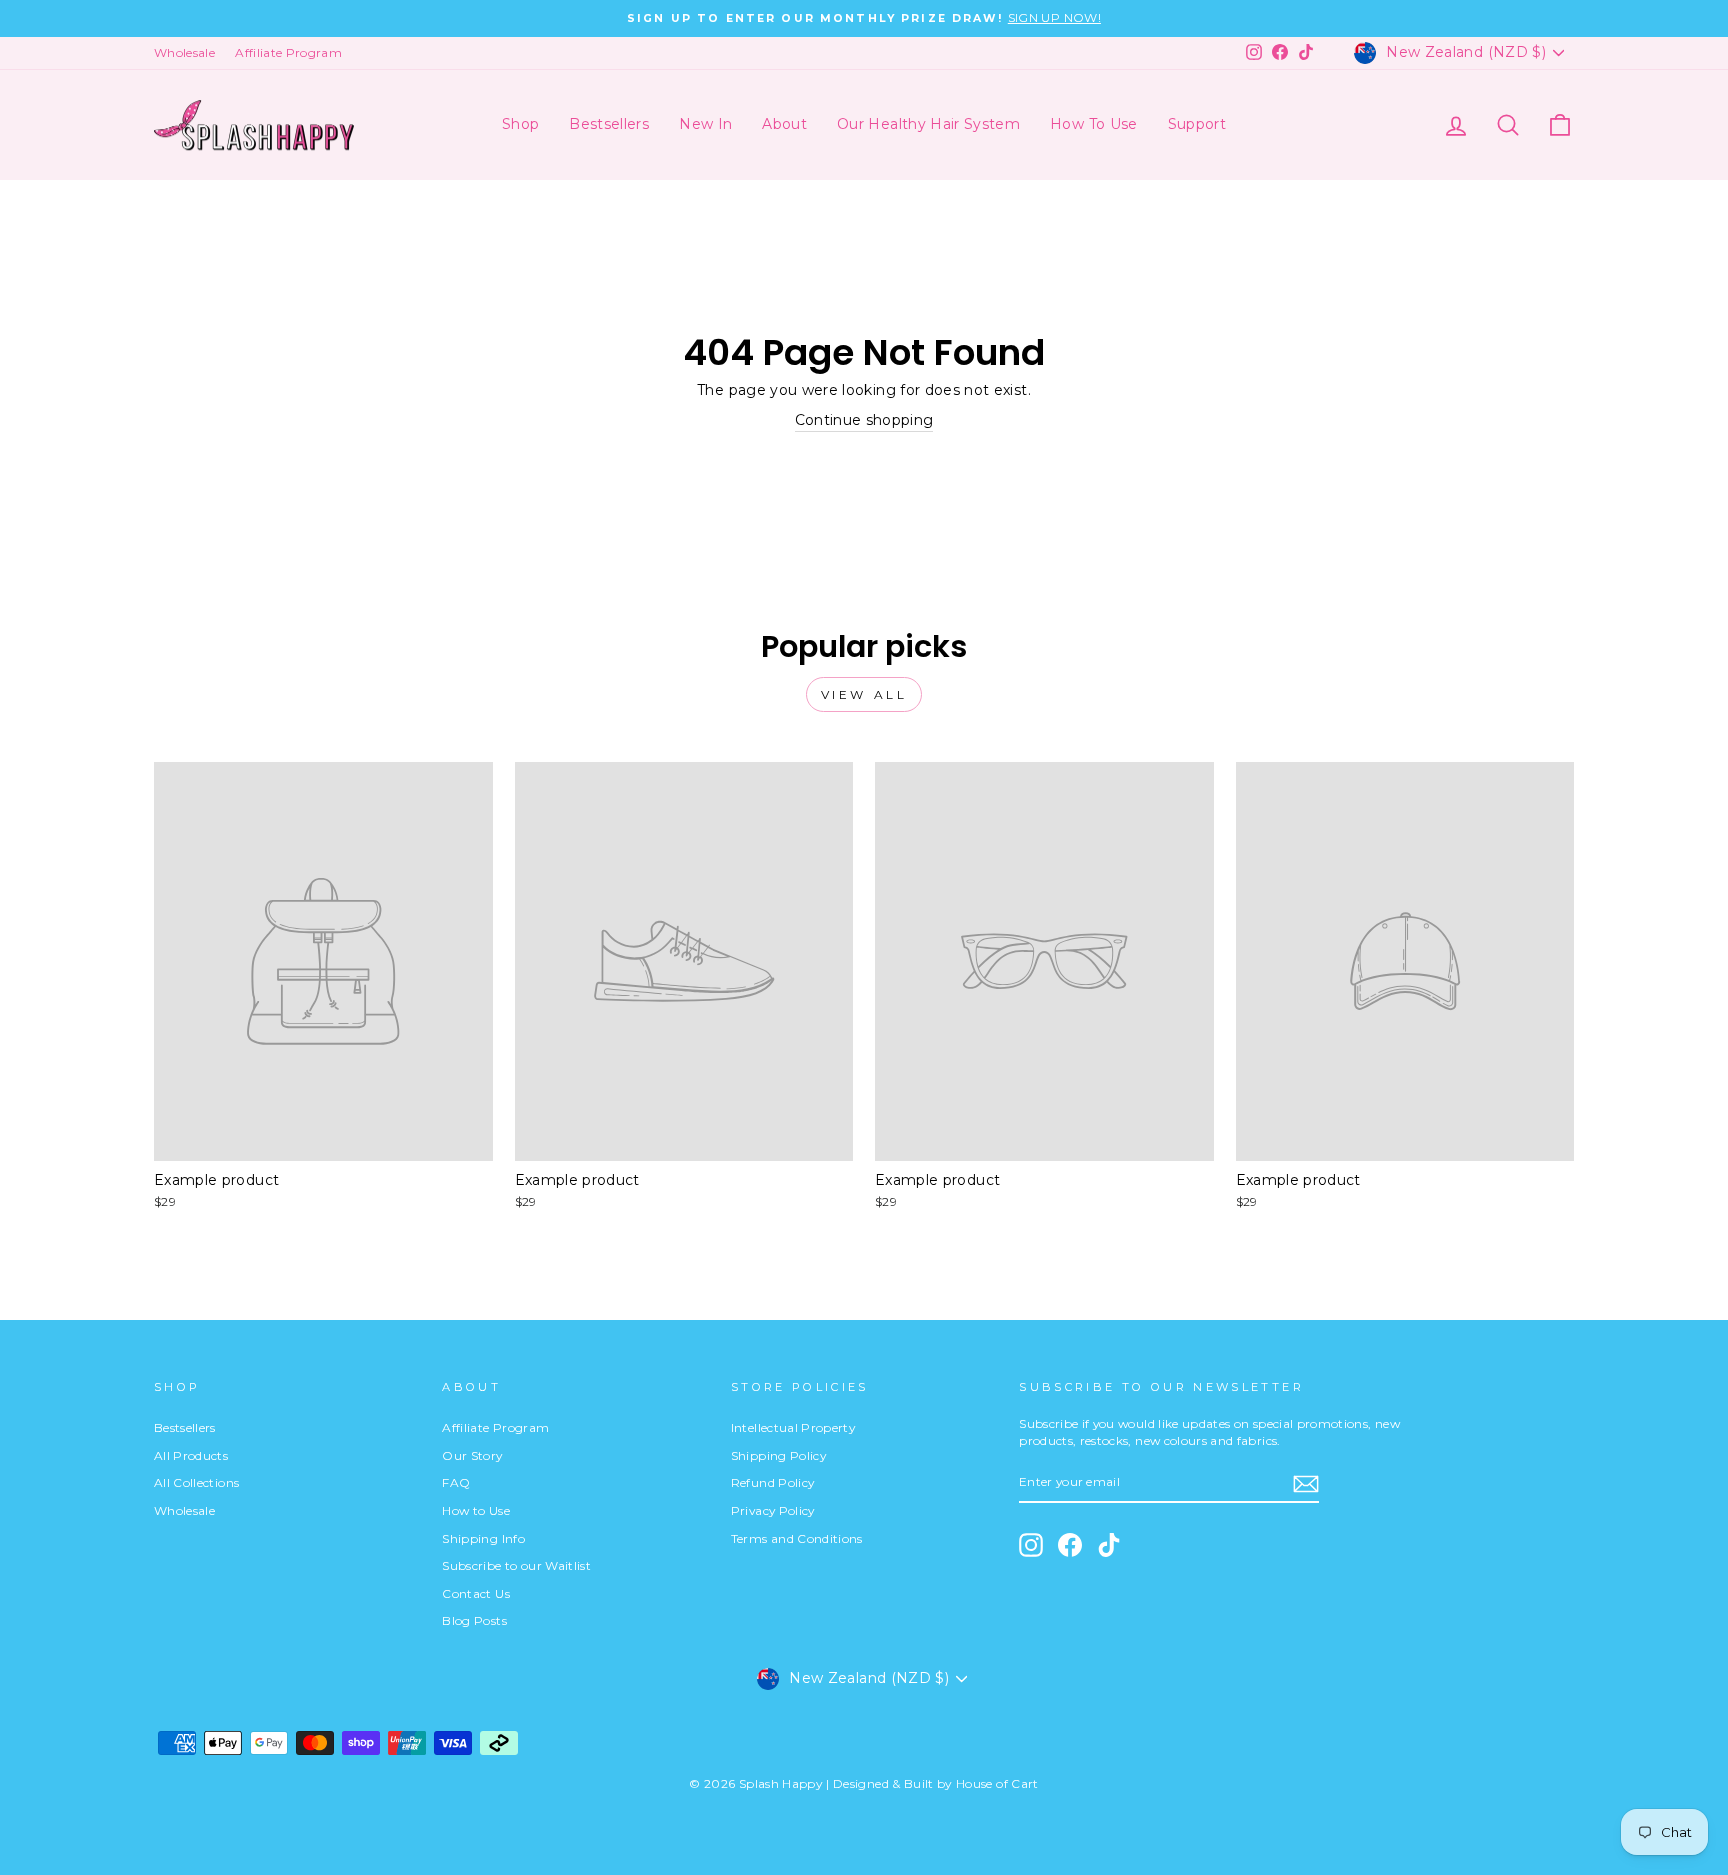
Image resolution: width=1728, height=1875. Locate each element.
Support (1197, 124)
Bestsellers (609, 124)
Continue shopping (864, 420)
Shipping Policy (778, 1455)
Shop (520, 124)
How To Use (1094, 124)
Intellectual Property (793, 1427)
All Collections (196, 1482)
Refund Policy (773, 1482)
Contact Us (476, 1593)
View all (864, 694)
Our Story (472, 1455)
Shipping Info (483, 1538)
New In (705, 124)
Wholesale (184, 52)
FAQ (456, 1482)
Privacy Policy (773, 1510)
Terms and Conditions (797, 1538)
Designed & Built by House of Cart (936, 1783)
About (784, 124)
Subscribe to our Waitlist (516, 1565)
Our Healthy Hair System (928, 124)
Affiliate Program (288, 52)
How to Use (476, 1510)
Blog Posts (474, 1620)
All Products (191, 1455)
